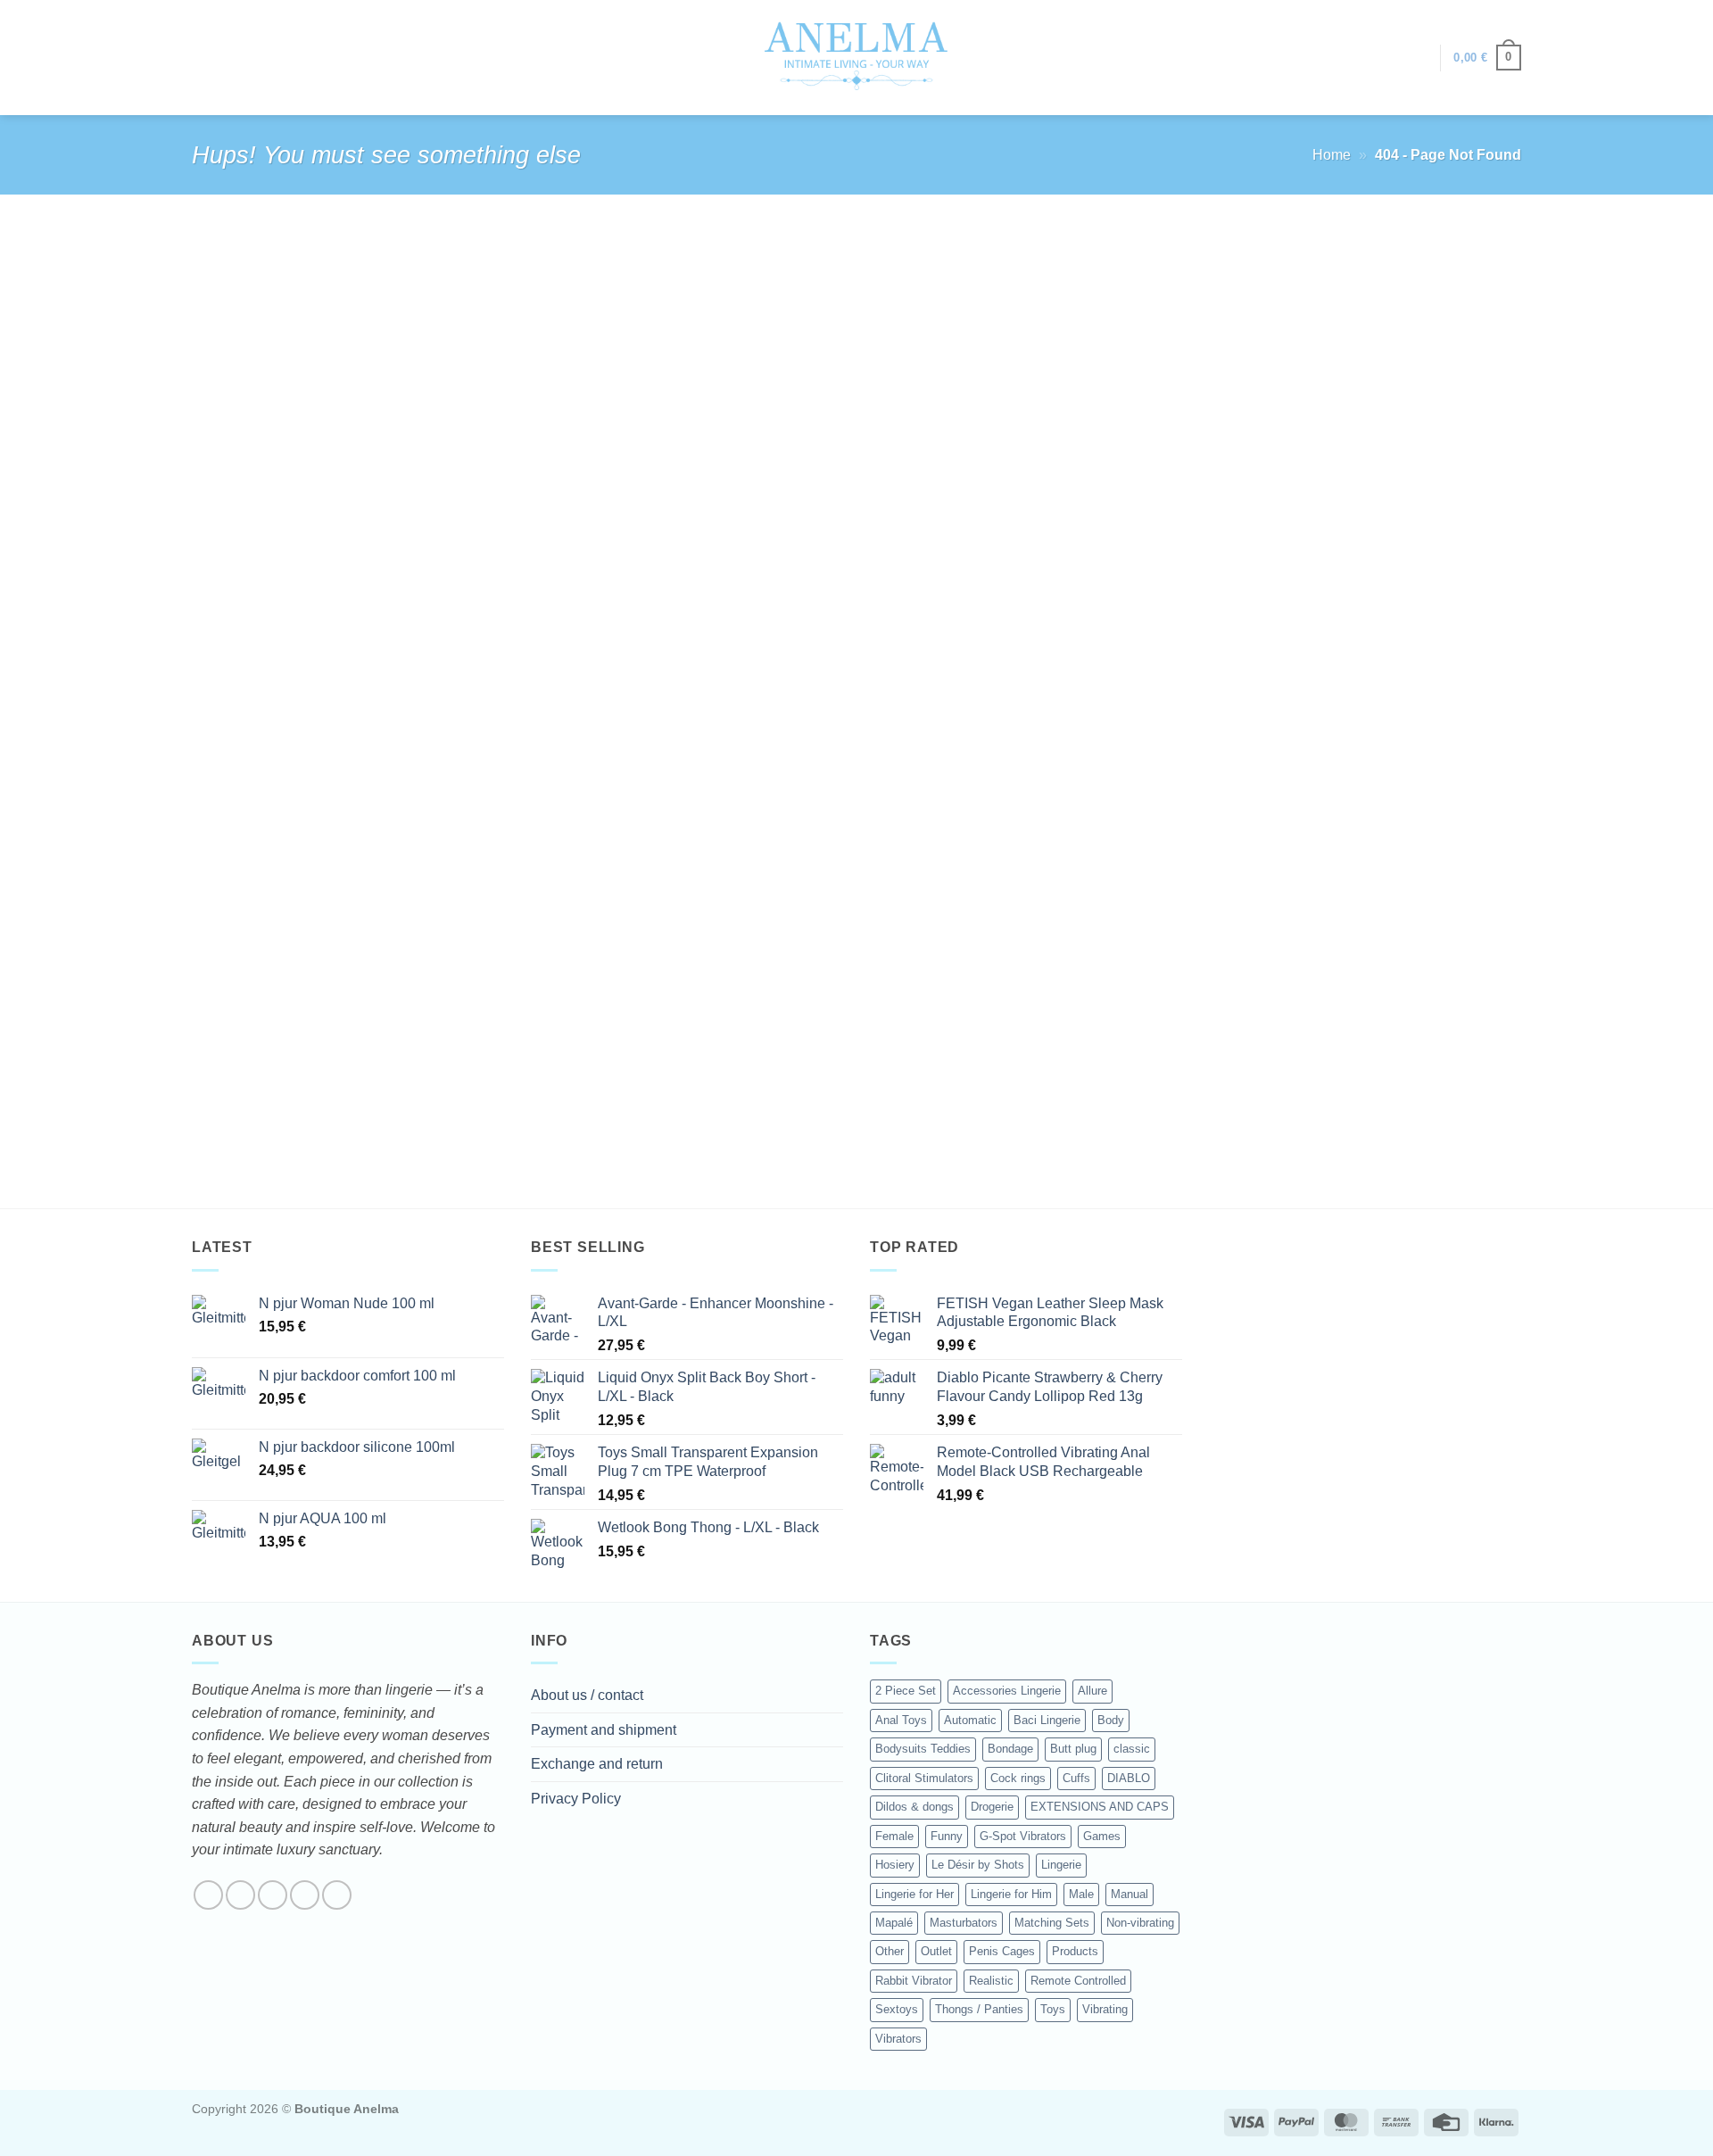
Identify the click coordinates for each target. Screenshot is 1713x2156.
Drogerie (992, 1807)
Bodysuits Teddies (923, 1749)
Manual (1130, 1894)
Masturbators (964, 1923)
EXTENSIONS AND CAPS (1100, 1807)
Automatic (970, 1720)
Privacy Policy (576, 1799)
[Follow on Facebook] (208, 1895)
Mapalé (894, 1923)
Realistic (991, 1981)
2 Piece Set (906, 1691)
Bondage (1010, 1749)
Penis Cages (1002, 1951)
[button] (1418, 58)
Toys (1053, 2009)
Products (1075, 1951)
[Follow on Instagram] (240, 1895)
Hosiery (895, 1865)
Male (1081, 1894)
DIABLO (1129, 1778)
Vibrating (1105, 2009)
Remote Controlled (1078, 1981)
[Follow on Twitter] (273, 1895)
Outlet (936, 1951)
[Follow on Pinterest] (337, 1895)
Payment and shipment (604, 1730)
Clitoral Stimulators (924, 1778)
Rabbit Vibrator (914, 1981)
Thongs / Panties (979, 2009)
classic (1132, 1749)
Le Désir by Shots (978, 1865)
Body (1111, 1720)
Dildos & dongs (914, 1807)
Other (890, 1951)
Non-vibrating (1140, 1923)
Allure (1092, 1691)
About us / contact (587, 1695)
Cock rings (1018, 1778)
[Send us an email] (305, 1895)
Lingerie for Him (1011, 1894)
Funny (947, 1836)
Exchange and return (597, 1764)
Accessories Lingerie (1007, 1691)
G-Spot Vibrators (1023, 1836)
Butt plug (1073, 1749)
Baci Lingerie (1047, 1720)
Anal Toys (901, 1720)
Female (894, 1836)
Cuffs (1076, 1778)
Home (1332, 155)
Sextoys (897, 2009)
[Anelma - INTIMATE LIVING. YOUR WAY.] (857, 57)
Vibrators (898, 2039)
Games (1102, 1836)
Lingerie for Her (914, 1894)
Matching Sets (1052, 1923)
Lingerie (1061, 1865)
